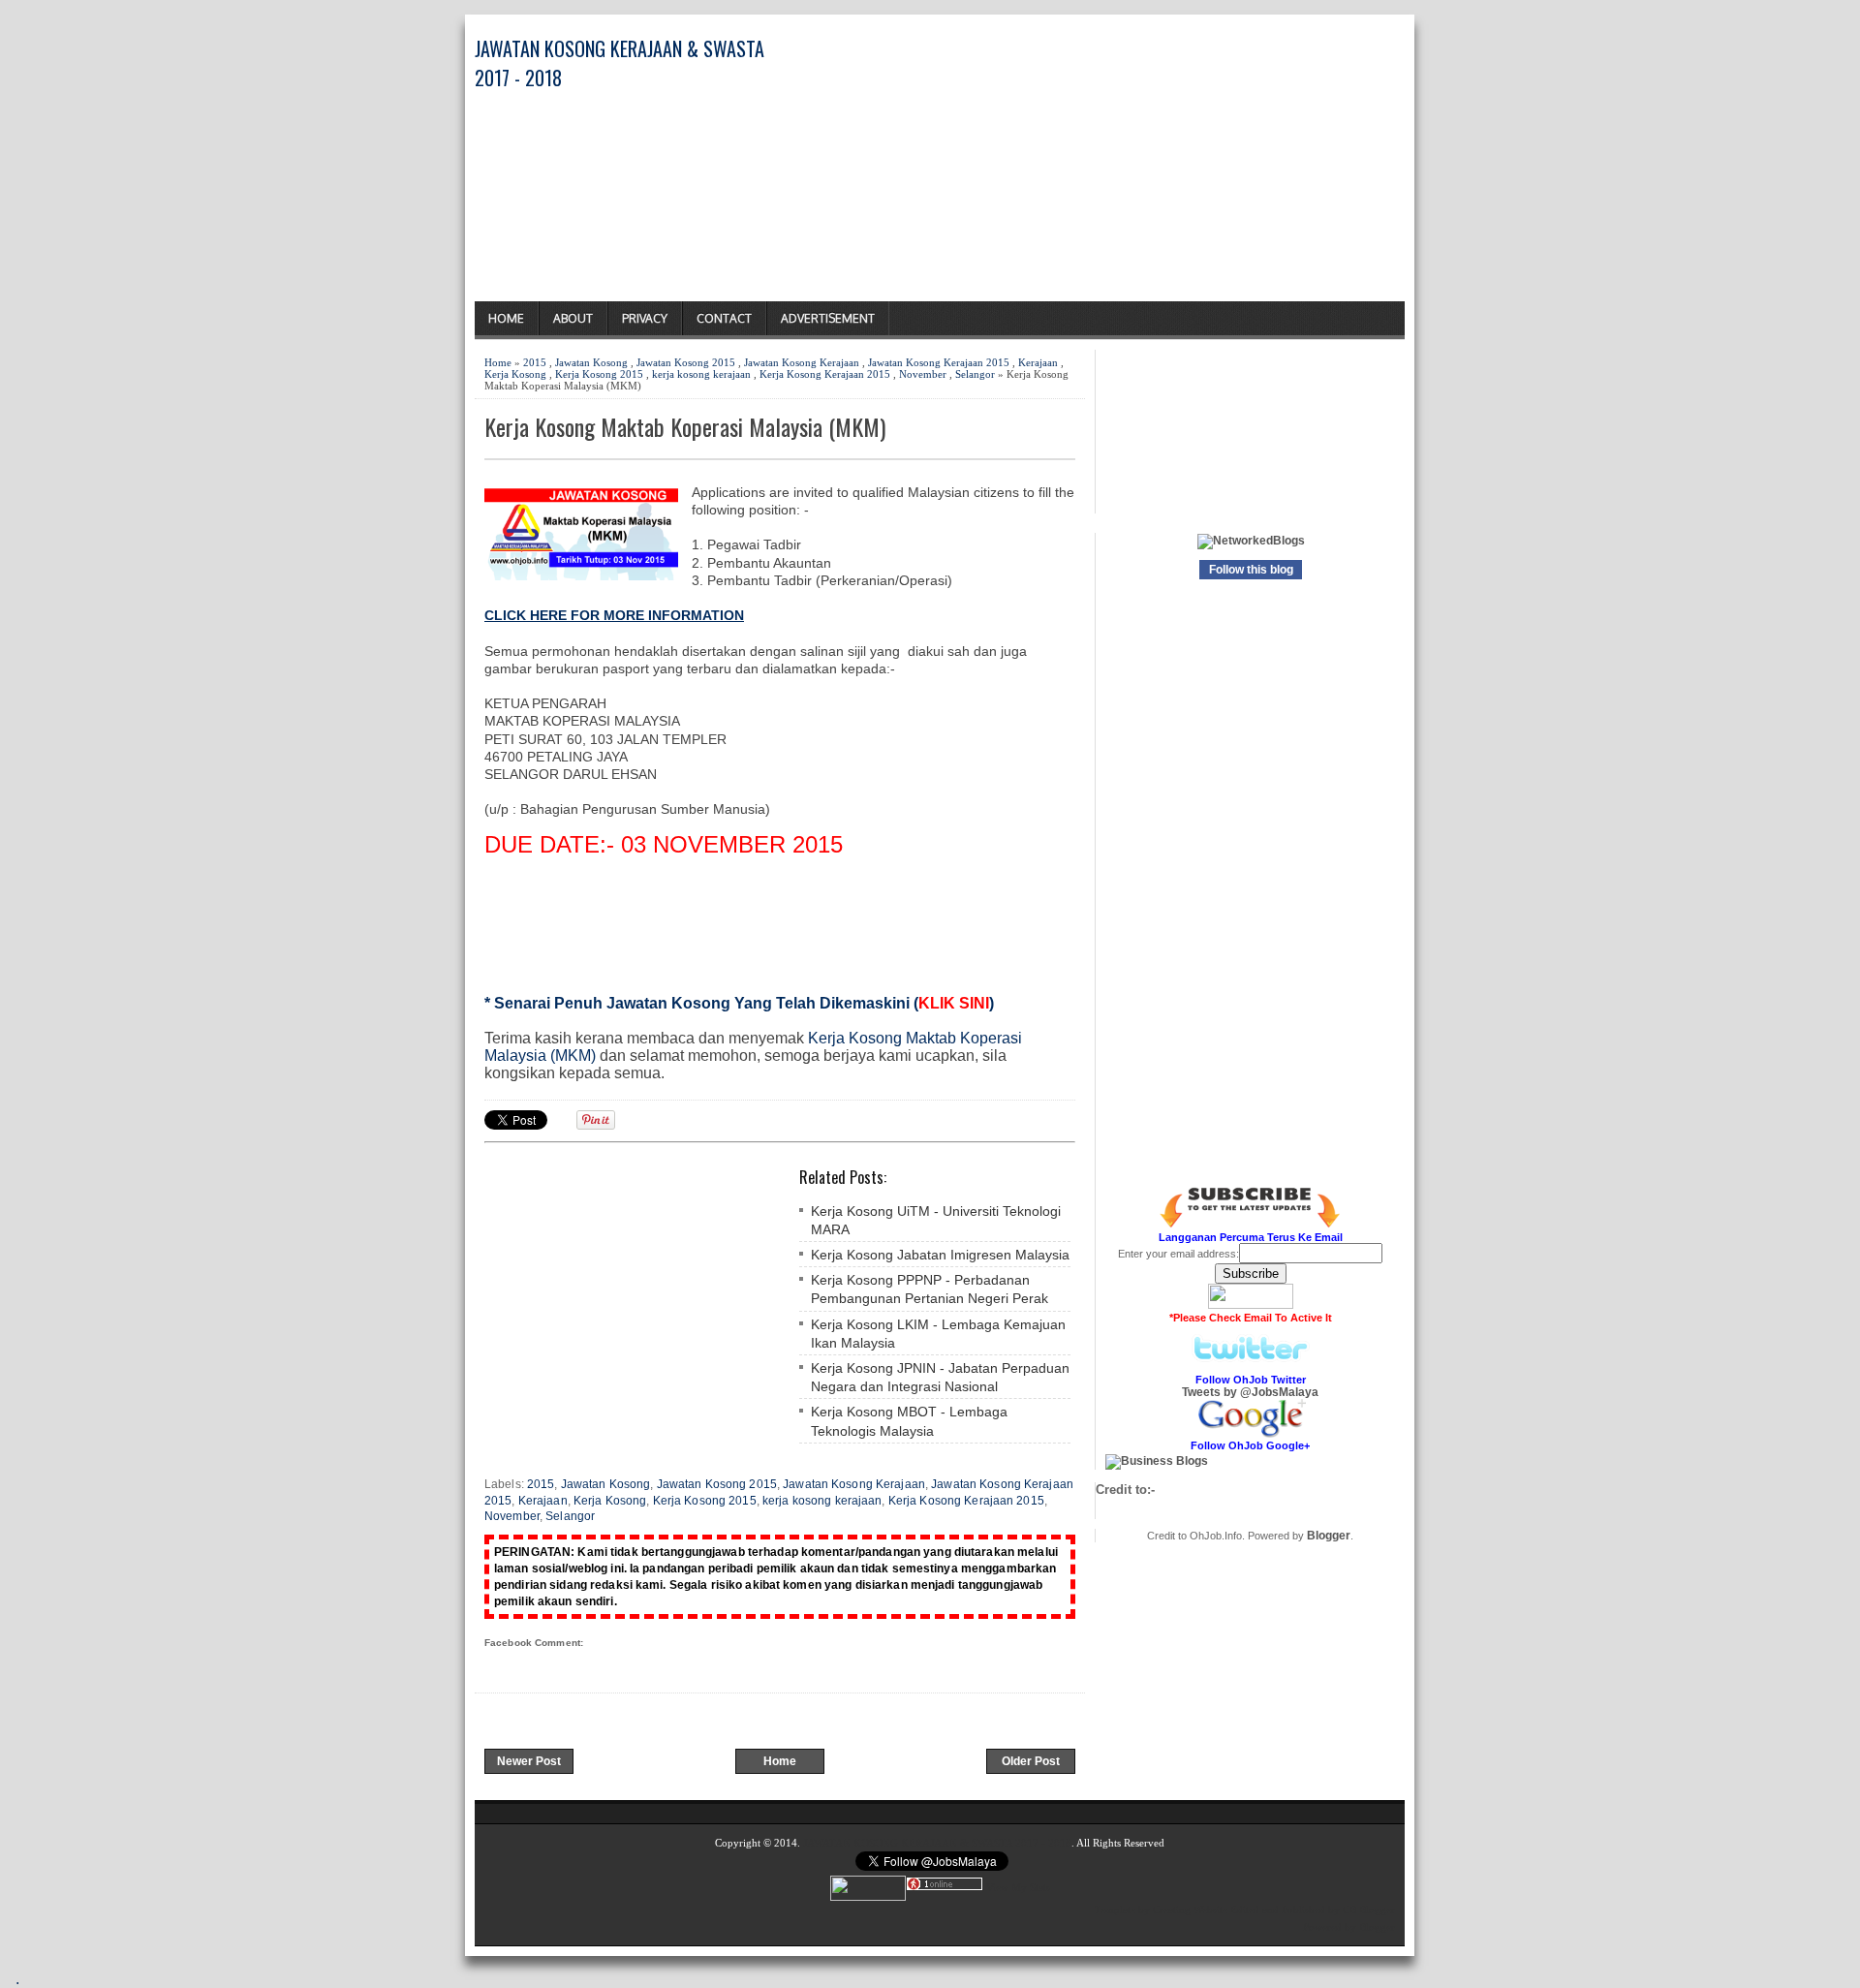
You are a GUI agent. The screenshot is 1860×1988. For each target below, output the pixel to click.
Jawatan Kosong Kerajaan (802, 362)
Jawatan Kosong (591, 362)
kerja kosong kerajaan (701, 374)
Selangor (975, 374)
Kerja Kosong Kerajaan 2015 (825, 374)
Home (506, 318)
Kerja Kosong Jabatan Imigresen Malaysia (940, 1255)
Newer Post (529, 1761)
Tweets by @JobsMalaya (1250, 1392)
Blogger (1329, 1536)
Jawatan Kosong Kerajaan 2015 (939, 362)
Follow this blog (1251, 570)
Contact (724, 318)
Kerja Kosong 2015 (599, 374)
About (573, 318)
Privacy (645, 318)
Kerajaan (1038, 362)
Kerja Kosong (515, 374)
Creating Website (1190, 1910)
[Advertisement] (1178, 166)
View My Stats (1018, 1887)
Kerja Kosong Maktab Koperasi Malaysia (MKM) (685, 427)
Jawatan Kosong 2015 (686, 362)
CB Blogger (1369, 1910)
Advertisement (828, 318)
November (923, 374)
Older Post (1031, 1761)
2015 (535, 362)
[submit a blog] (1157, 1461)
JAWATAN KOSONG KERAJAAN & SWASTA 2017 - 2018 (937, 1843)
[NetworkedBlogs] (1251, 541)
